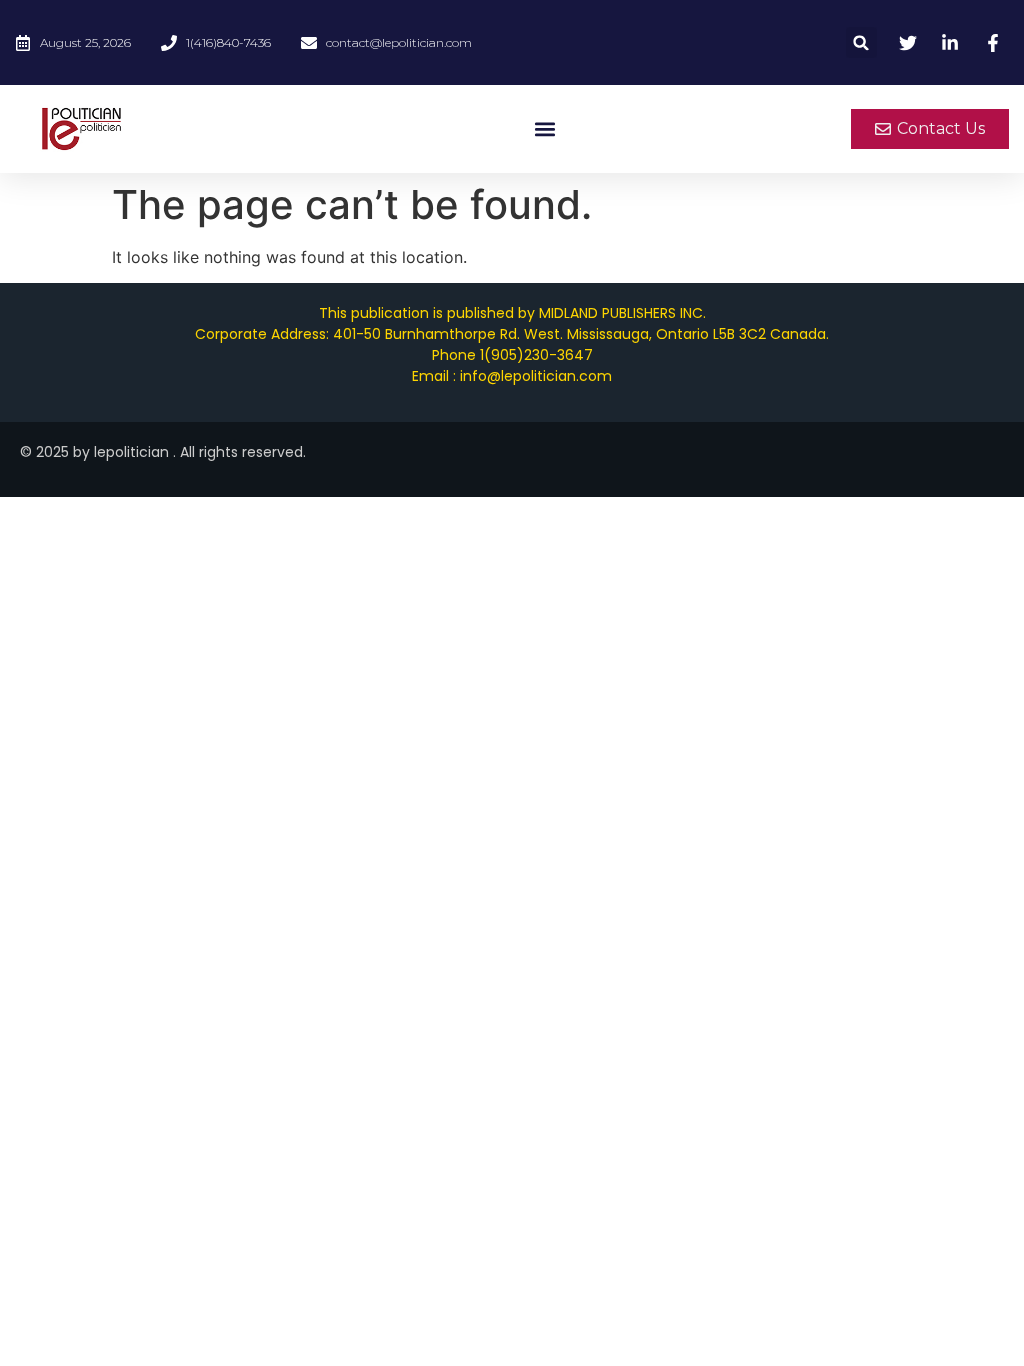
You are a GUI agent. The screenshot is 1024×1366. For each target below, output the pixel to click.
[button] (861, 42)
